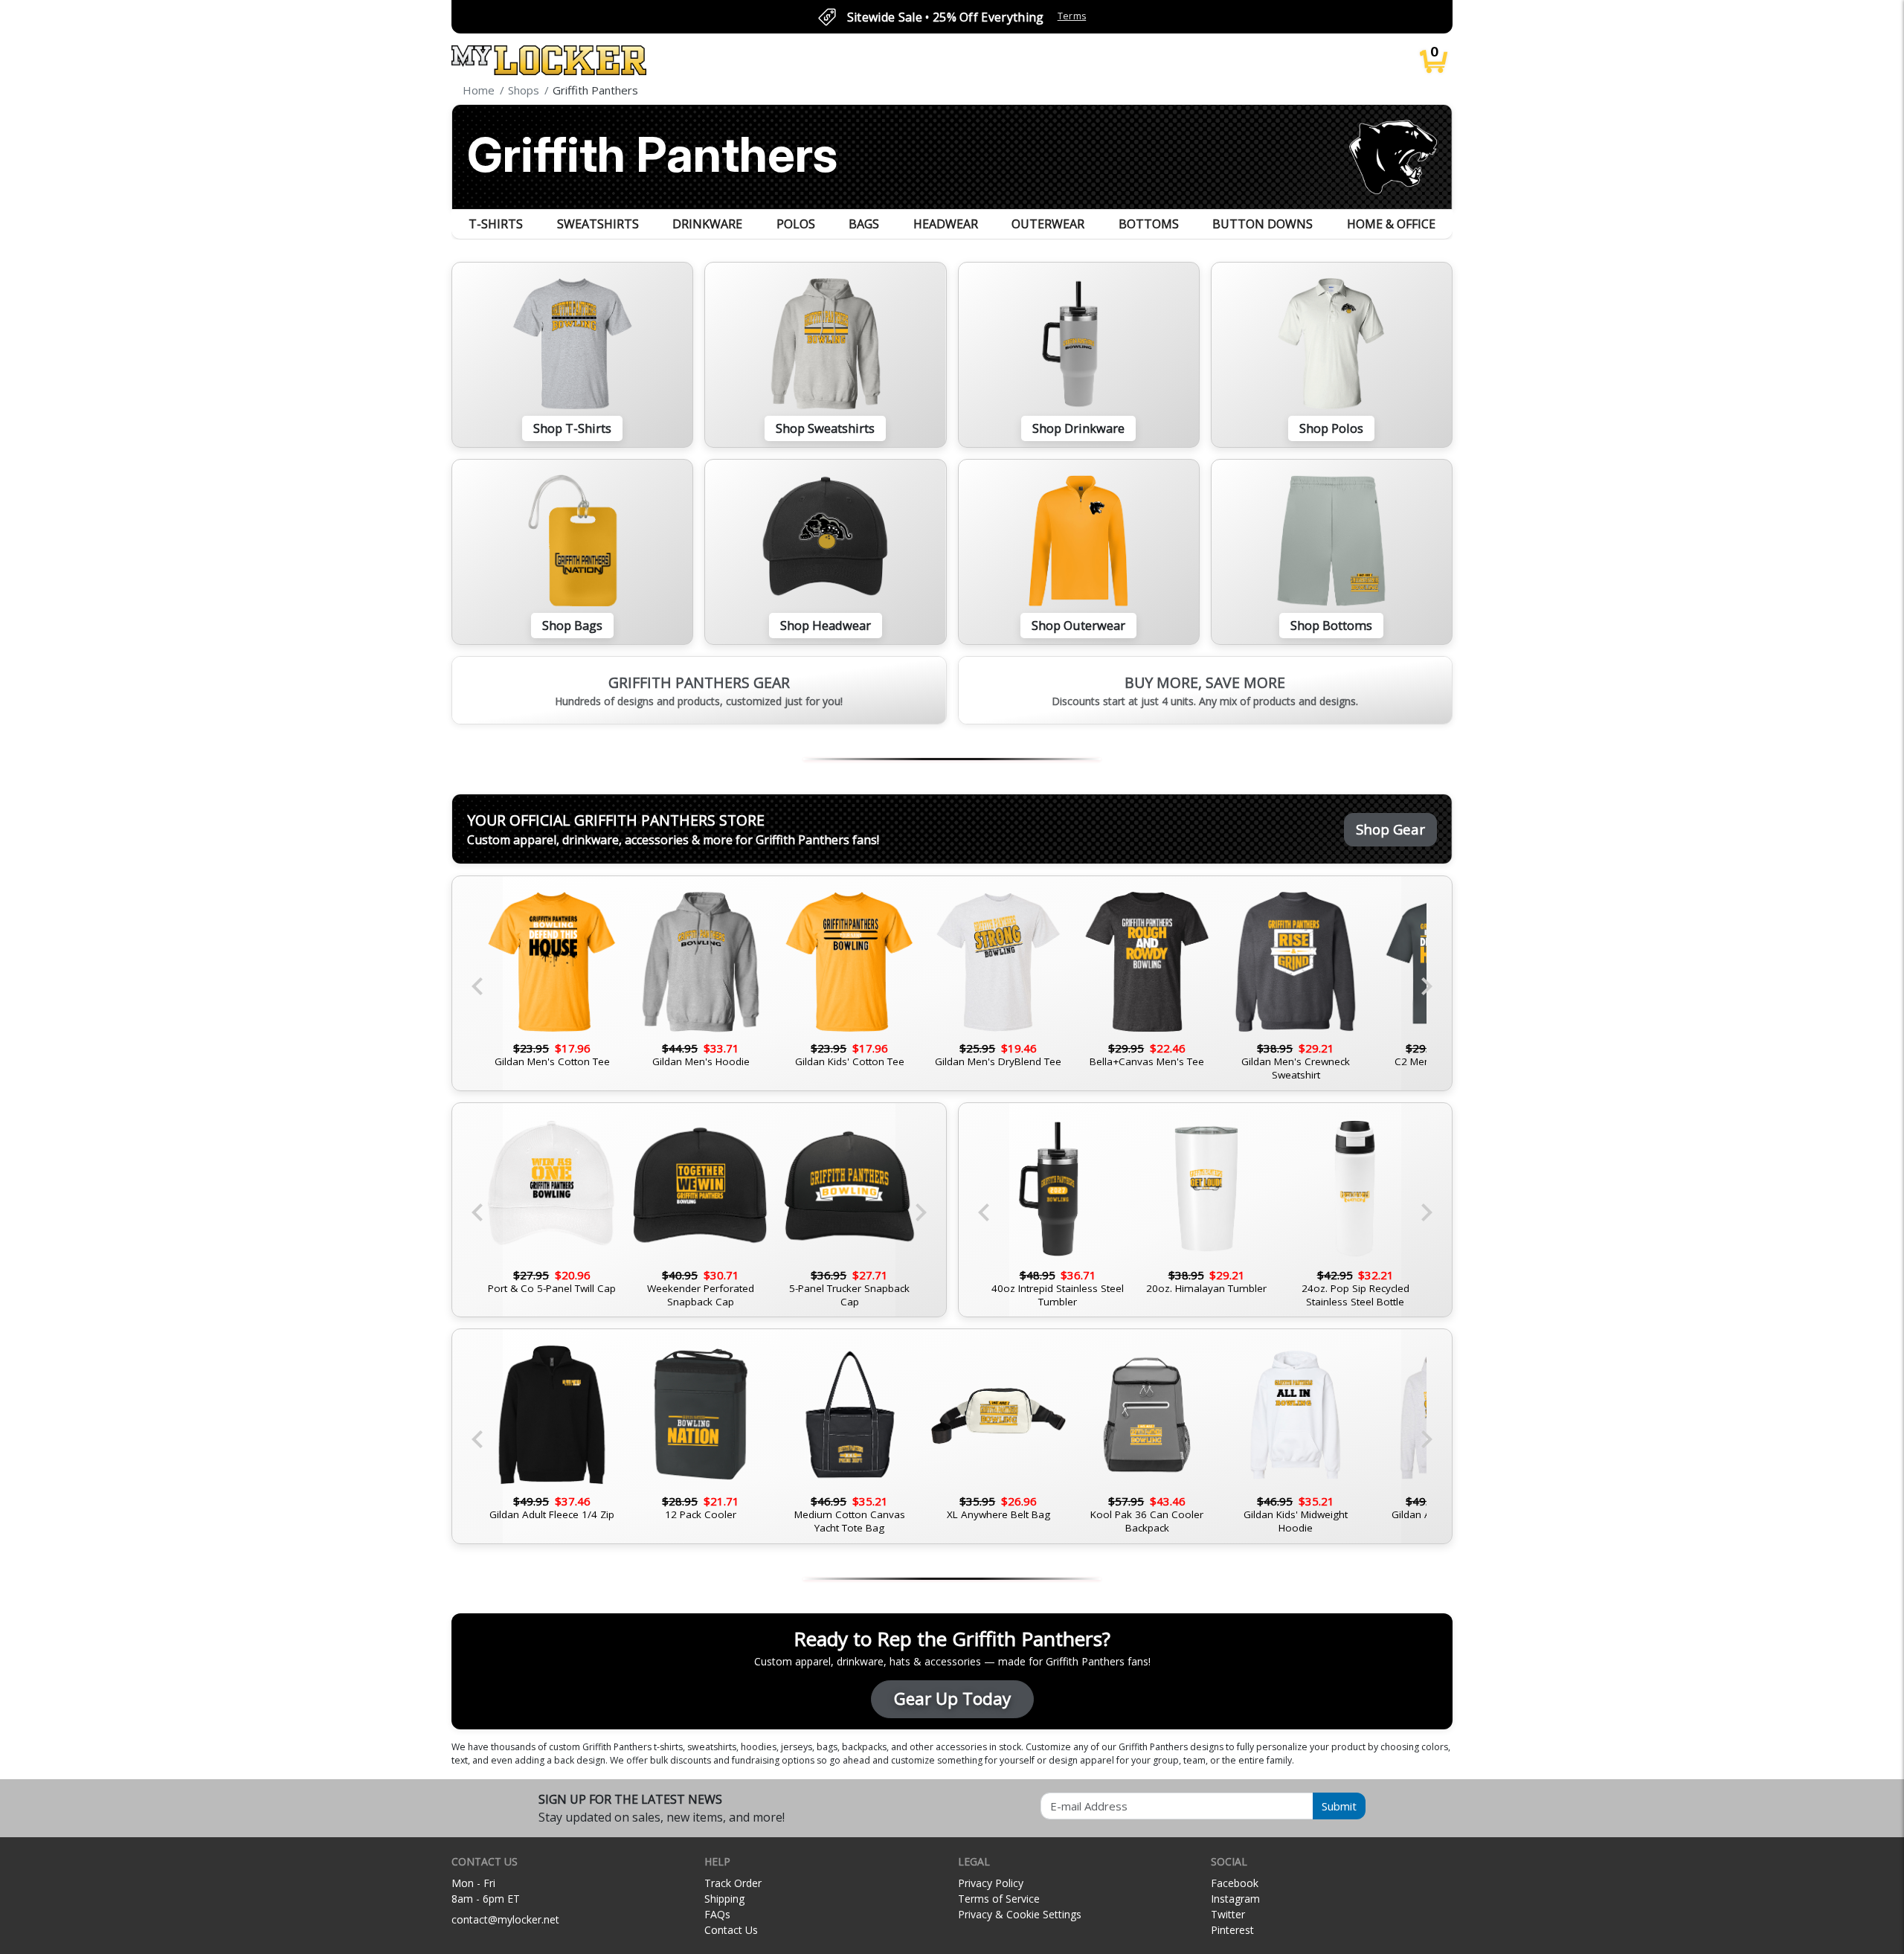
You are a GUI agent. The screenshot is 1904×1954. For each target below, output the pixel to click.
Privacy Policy (991, 1883)
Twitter (1228, 1914)
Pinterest (1232, 1930)
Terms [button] (1072, 16)
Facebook (1235, 1883)
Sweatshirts (598, 224)
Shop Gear (1390, 829)
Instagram (1235, 1899)
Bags (864, 224)
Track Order (733, 1883)
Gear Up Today (952, 1698)
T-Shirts (496, 224)
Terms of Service (999, 1899)
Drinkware (707, 224)
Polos (796, 224)
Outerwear (1048, 224)
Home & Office (1391, 224)
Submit (1339, 1806)
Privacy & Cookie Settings (1020, 1914)
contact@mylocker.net (505, 1919)
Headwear (946, 224)
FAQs (717, 1914)
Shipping (724, 1899)
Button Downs (1263, 224)
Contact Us (731, 1930)
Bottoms (1149, 224)
